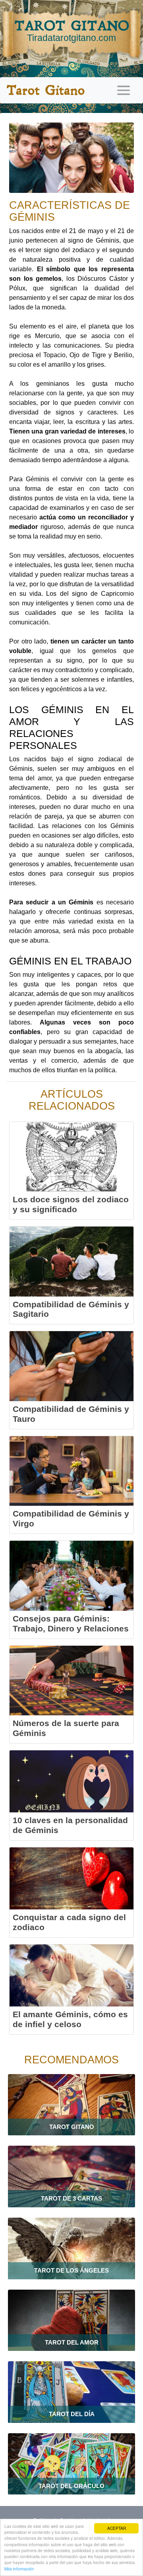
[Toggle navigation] (124, 90)
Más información (19, 2569)
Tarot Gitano (45, 90)
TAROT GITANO (72, 30)
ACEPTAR (117, 2528)
